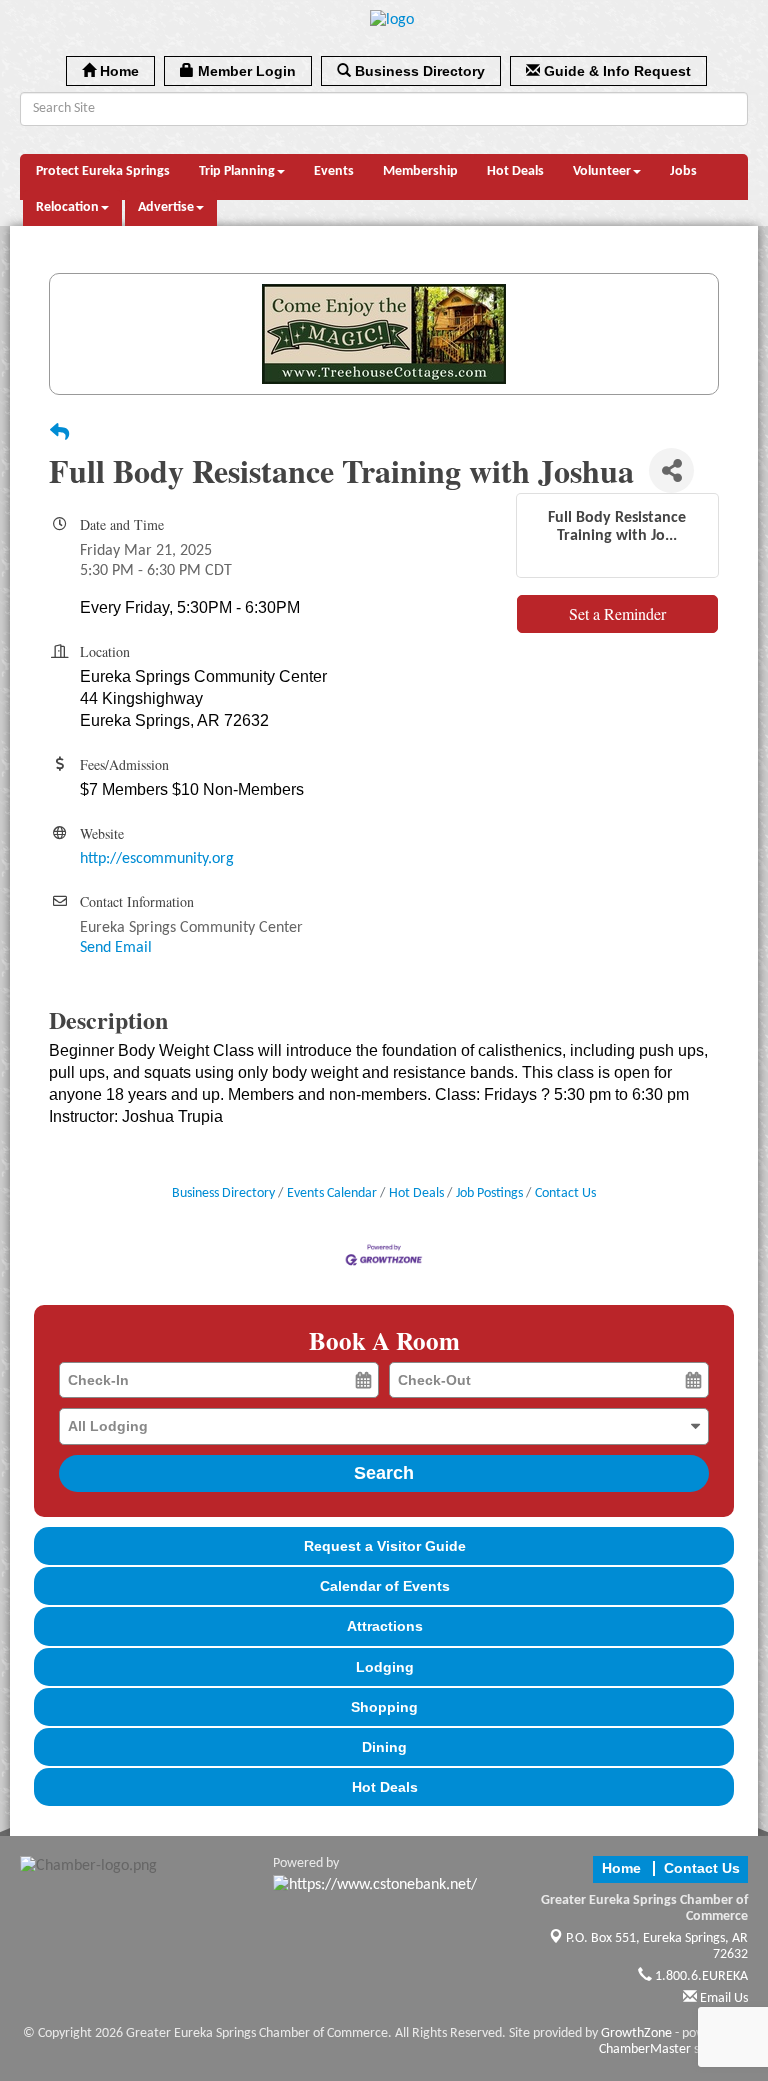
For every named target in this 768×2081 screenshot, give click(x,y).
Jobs (683, 171)
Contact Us (565, 1193)
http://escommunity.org (157, 859)
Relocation (67, 207)
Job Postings (489, 1193)
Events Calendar (332, 1193)
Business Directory (223, 1193)
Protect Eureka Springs (103, 171)
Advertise (166, 207)
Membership (420, 171)
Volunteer (602, 171)
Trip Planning (237, 171)
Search (384, 1473)
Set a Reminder (617, 613)
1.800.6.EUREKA (700, 1976)
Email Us (722, 1998)
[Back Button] (59, 435)
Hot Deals (515, 171)
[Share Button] (671, 470)
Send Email (116, 948)
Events (334, 171)
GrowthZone (636, 2033)
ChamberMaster (645, 2049)
